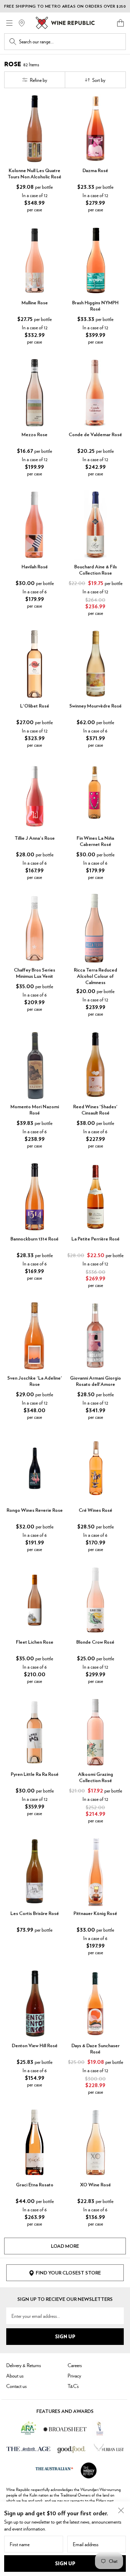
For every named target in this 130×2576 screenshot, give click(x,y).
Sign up (65, 2563)
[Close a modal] (121, 2510)
